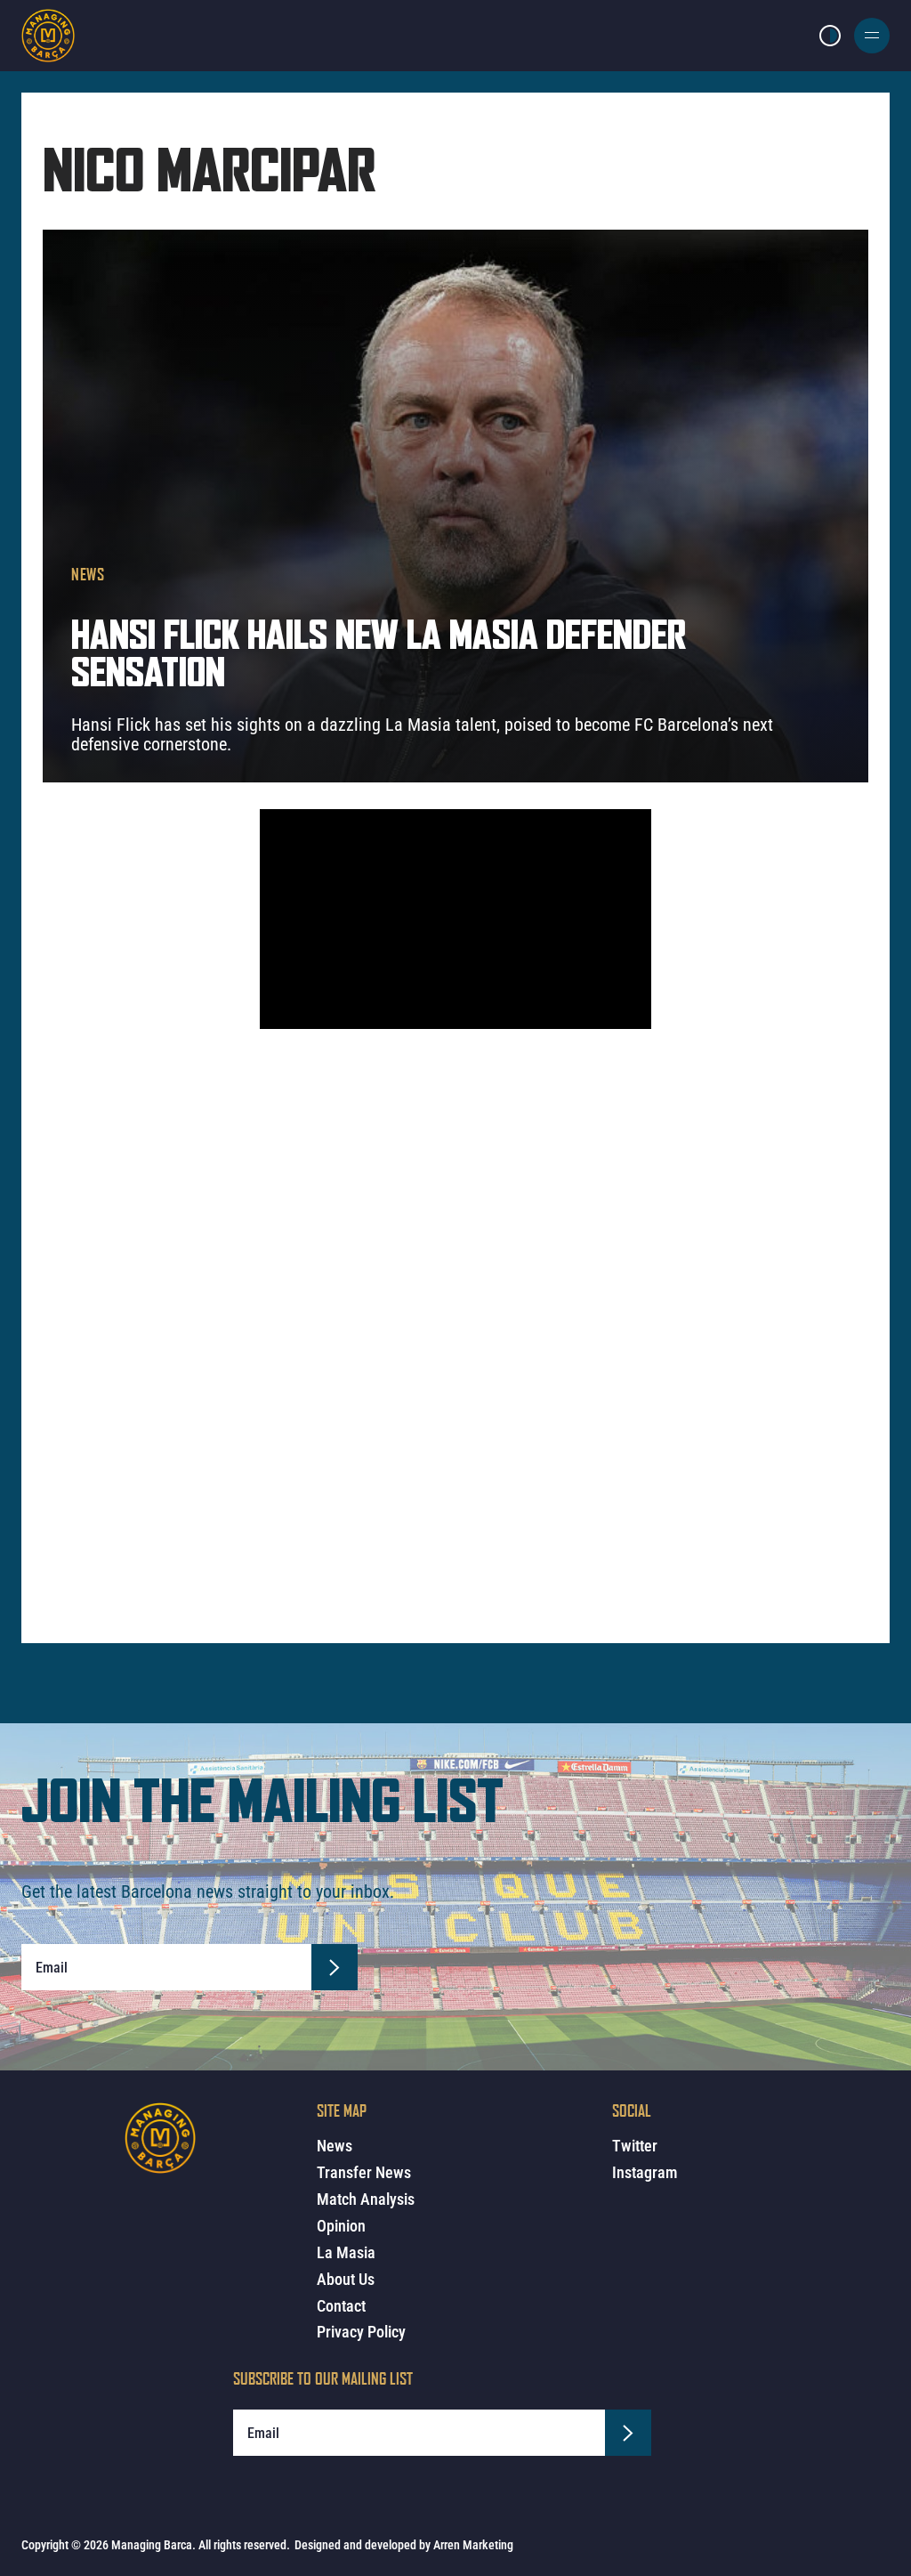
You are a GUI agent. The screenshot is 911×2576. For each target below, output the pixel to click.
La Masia (346, 2252)
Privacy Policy (361, 2332)
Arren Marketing (473, 2545)
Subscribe (335, 1967)
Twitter (635, 2146)
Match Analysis (366, 2199)
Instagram (645, 2172)
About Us (346, 2279)
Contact (341, 2306)
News (88, 574)
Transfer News (364, 2172)
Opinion (341, 2226)
